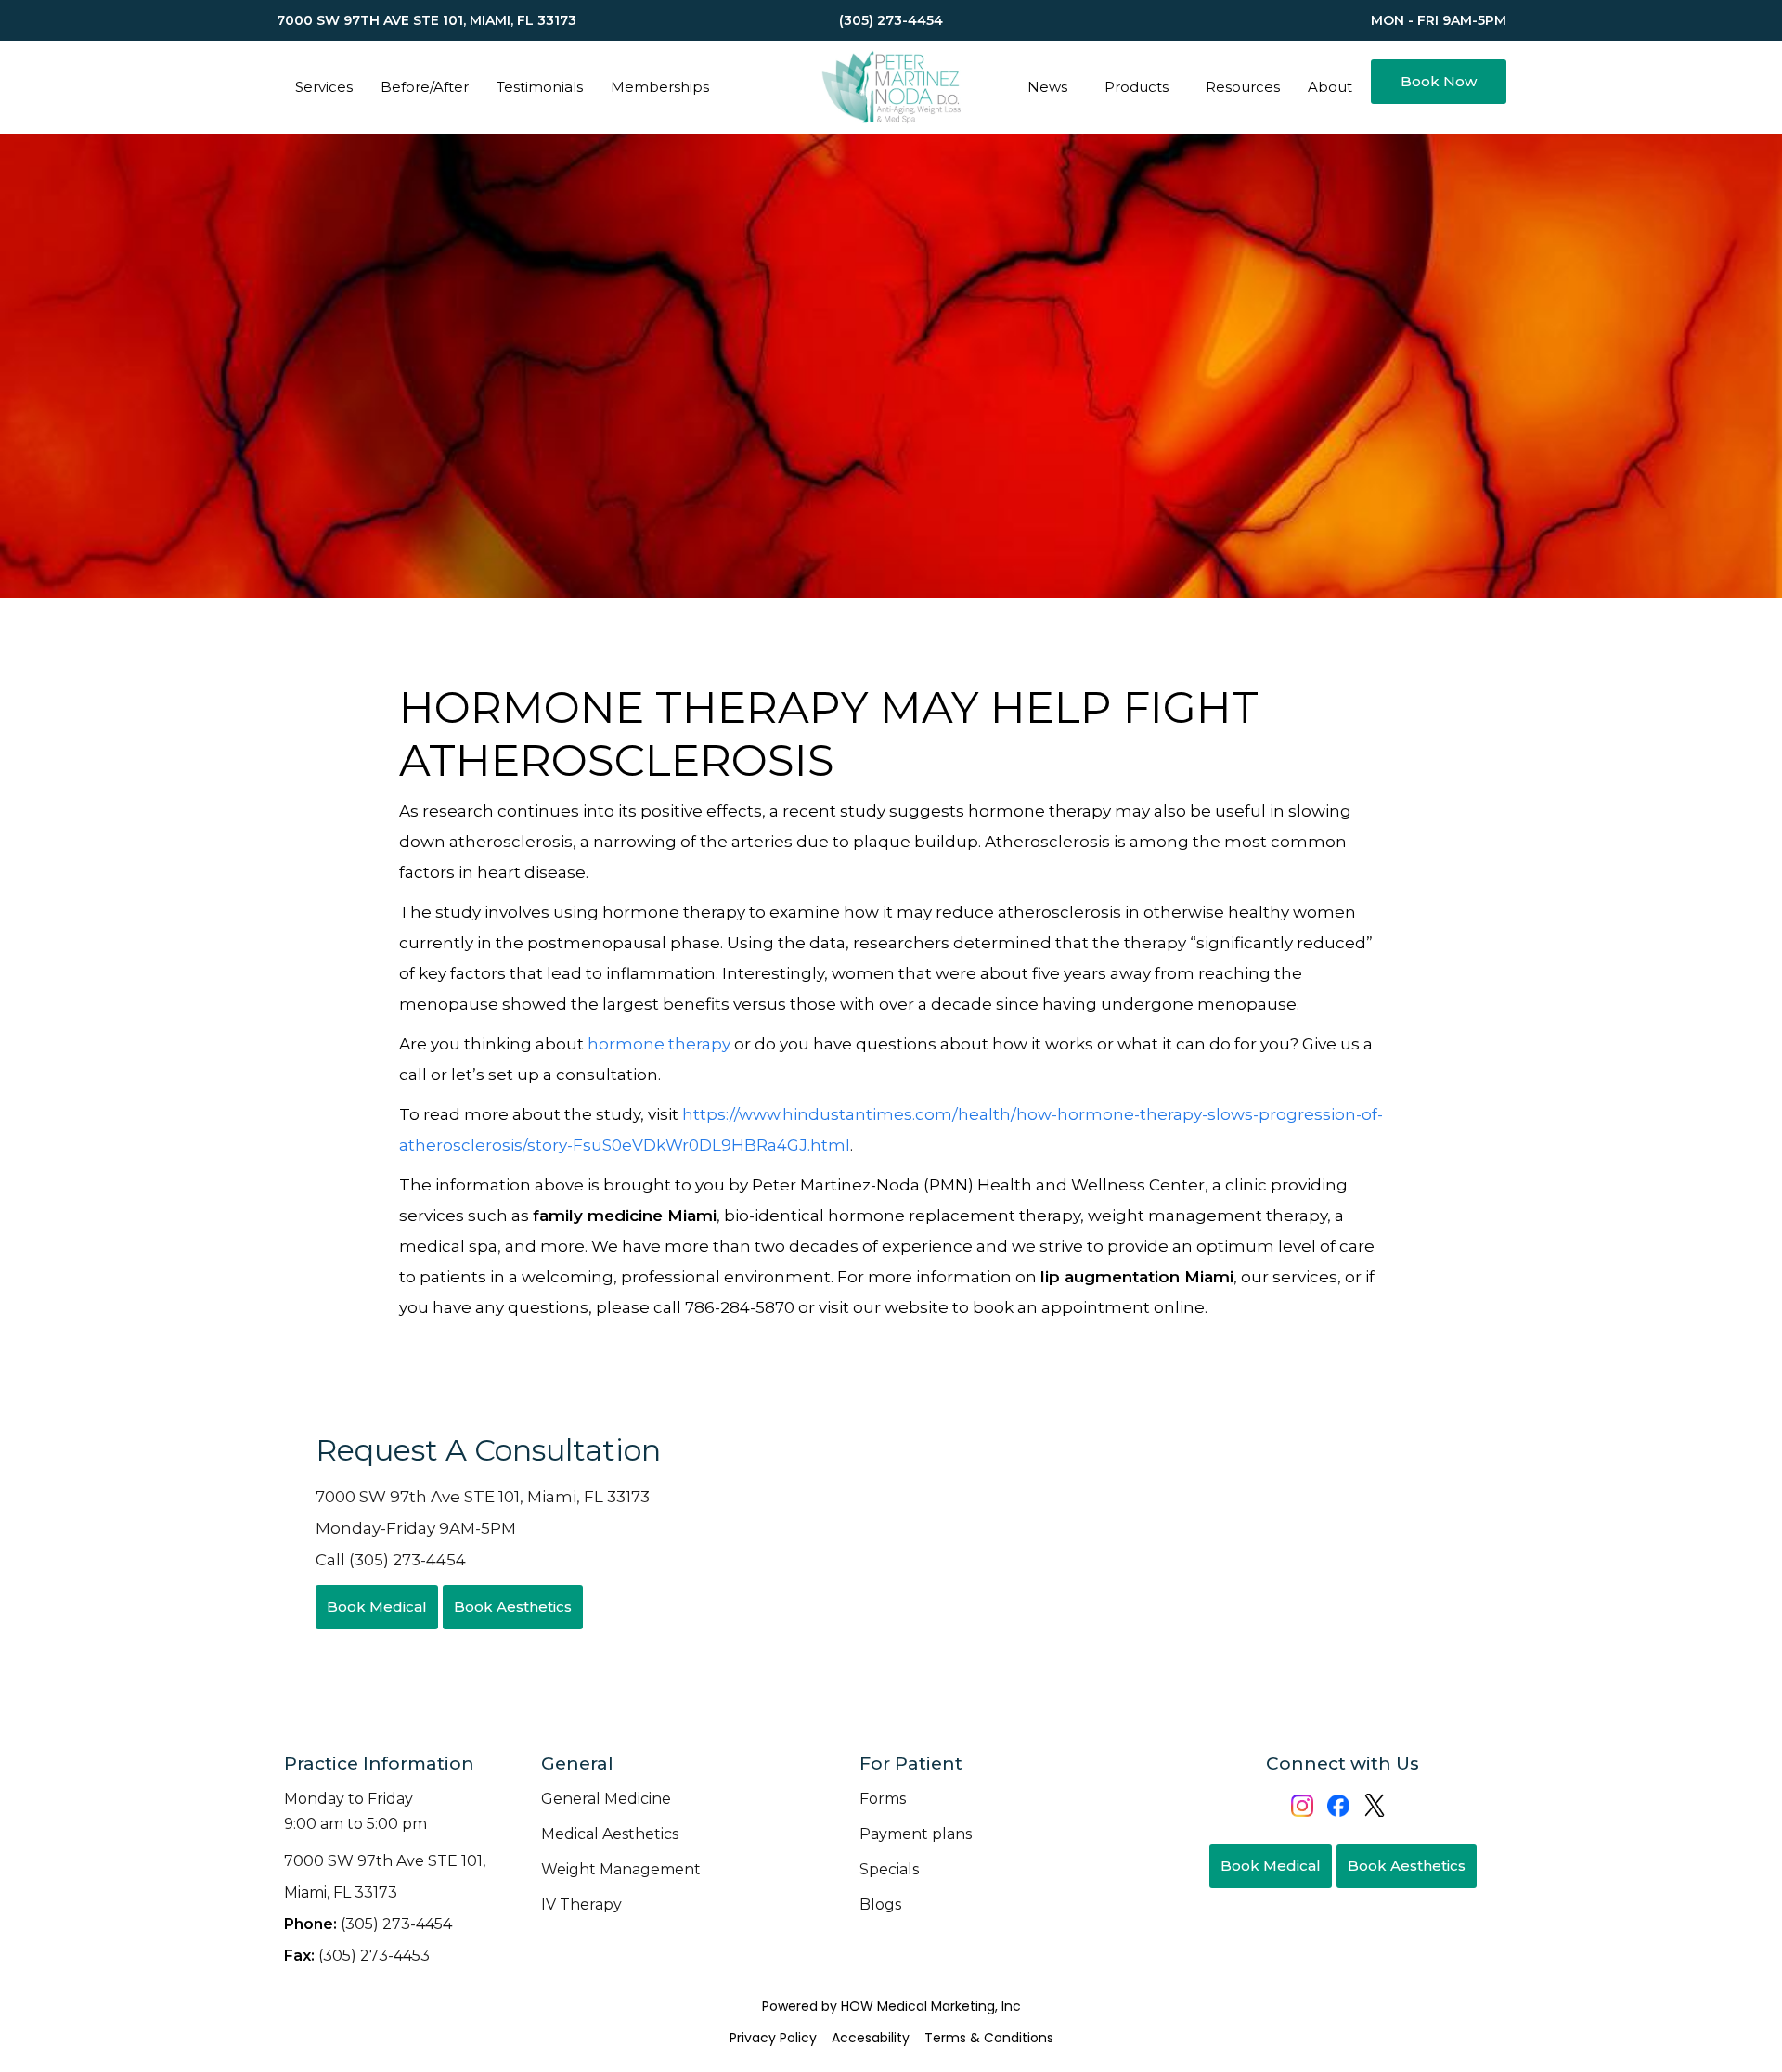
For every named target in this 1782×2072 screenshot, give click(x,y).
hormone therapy (659, 1044)
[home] (891, 87)
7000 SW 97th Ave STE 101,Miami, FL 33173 (385, 1877)
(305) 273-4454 (368, 1924)
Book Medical (377, 1607)
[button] (324, 87)
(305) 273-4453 (357, 1956)
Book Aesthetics (513, 1607)
